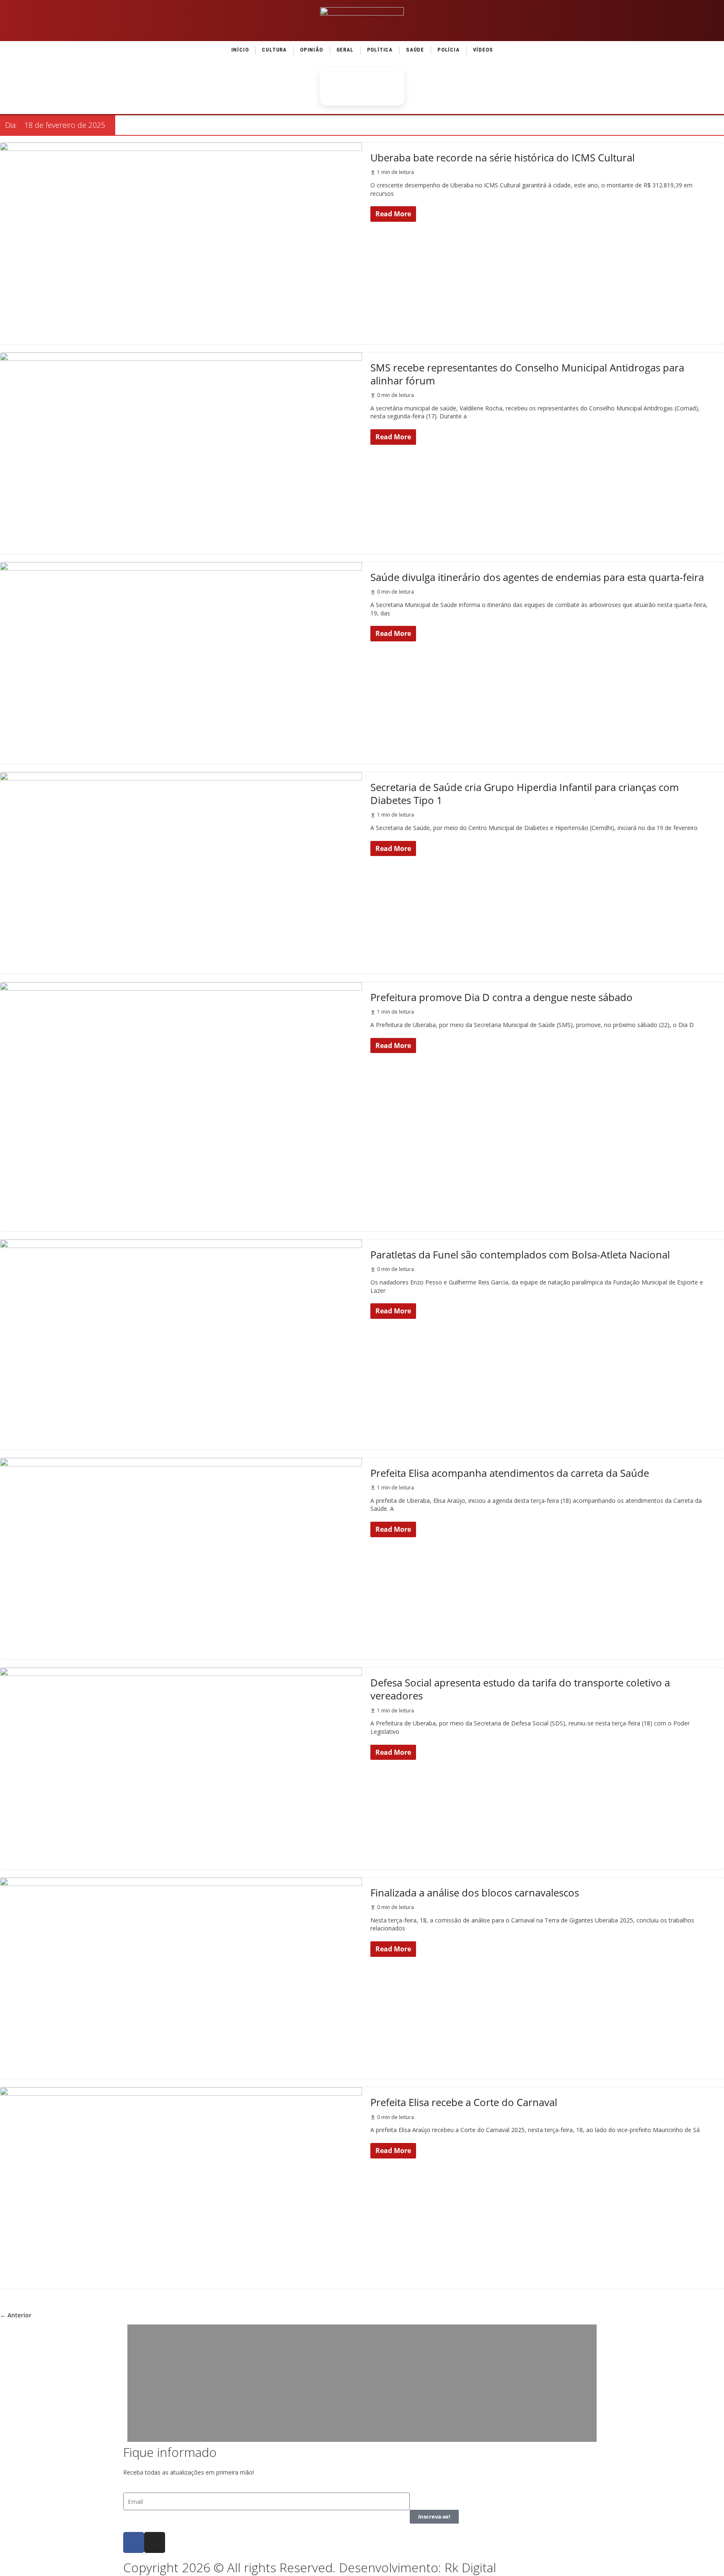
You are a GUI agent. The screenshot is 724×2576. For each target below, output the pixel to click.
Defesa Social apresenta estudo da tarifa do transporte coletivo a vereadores (520, 1689)
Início (240, 50)
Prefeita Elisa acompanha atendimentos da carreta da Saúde (510, 1473)
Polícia (449, 50)
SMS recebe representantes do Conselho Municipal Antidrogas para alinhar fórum (527, 374)
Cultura (274, 50)
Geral (345, 50)
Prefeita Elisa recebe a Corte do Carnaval (464, 2102)
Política (380, 50)
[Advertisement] (362, 2383)
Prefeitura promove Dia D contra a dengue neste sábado (502, 997)
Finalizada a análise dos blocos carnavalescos (475, 1892)
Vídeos (483, 50)
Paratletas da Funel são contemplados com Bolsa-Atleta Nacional (520, 1254)
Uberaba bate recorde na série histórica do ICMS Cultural (503, 157)
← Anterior (16, 2315)
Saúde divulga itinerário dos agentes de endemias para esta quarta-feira (537, 577)
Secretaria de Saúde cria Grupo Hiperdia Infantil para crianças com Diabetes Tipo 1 (525, 794)
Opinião (312, 50)
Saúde (415, 50)
